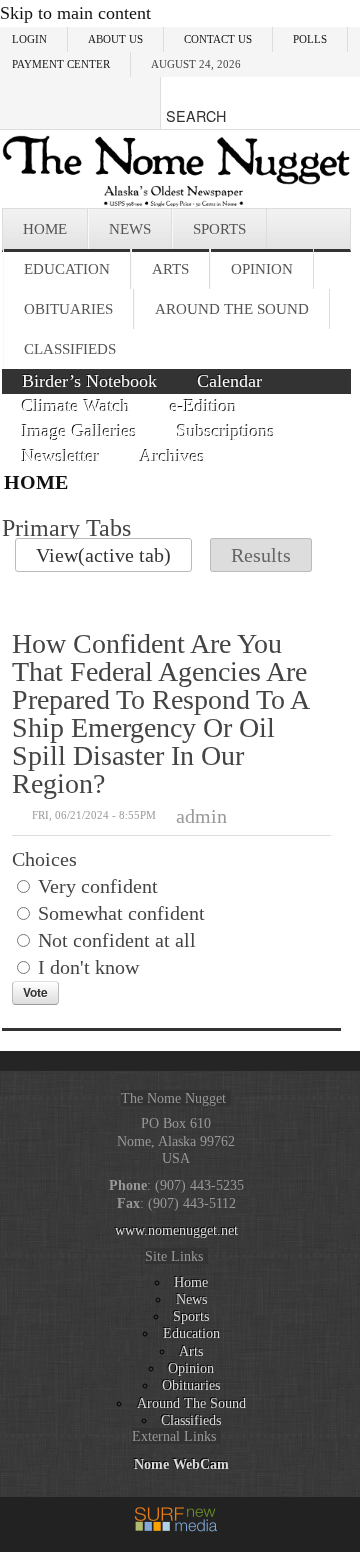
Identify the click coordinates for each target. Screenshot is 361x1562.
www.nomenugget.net (176, 1230)
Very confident (98, 886)
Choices (44, 859)
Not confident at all (117, 940)
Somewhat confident (121, 913)
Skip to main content (75, 13)
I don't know (88, 967)
